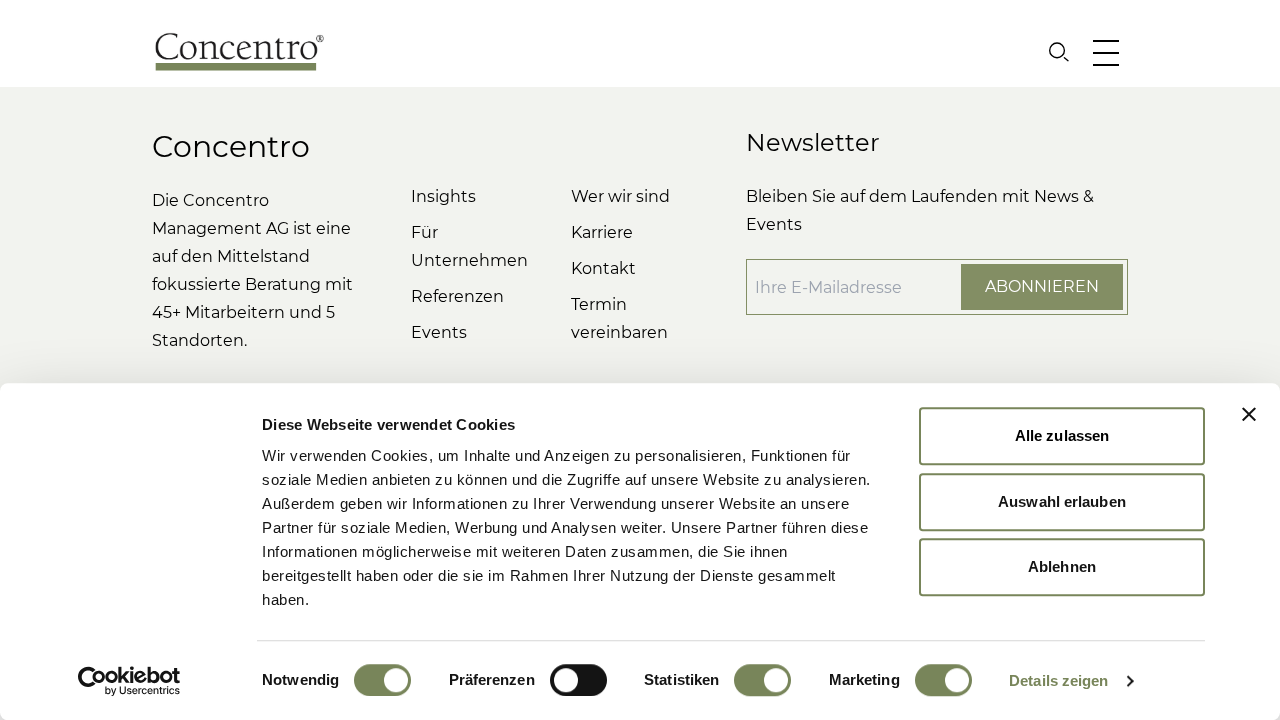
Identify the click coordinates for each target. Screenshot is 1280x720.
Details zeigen (1058, 680)
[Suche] (1059, 52)
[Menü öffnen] (1110, 52)
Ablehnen (1062, 566)
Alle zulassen (1062, 435)
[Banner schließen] (1249, 414)
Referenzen (457, 296)
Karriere (602, 232)
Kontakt (603, 268)
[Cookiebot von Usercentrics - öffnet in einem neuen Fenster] (129, 681)
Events (439, 332)
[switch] (578, 680)
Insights (443, 196)
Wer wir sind (620, 196)
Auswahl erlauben (1062, 501)
